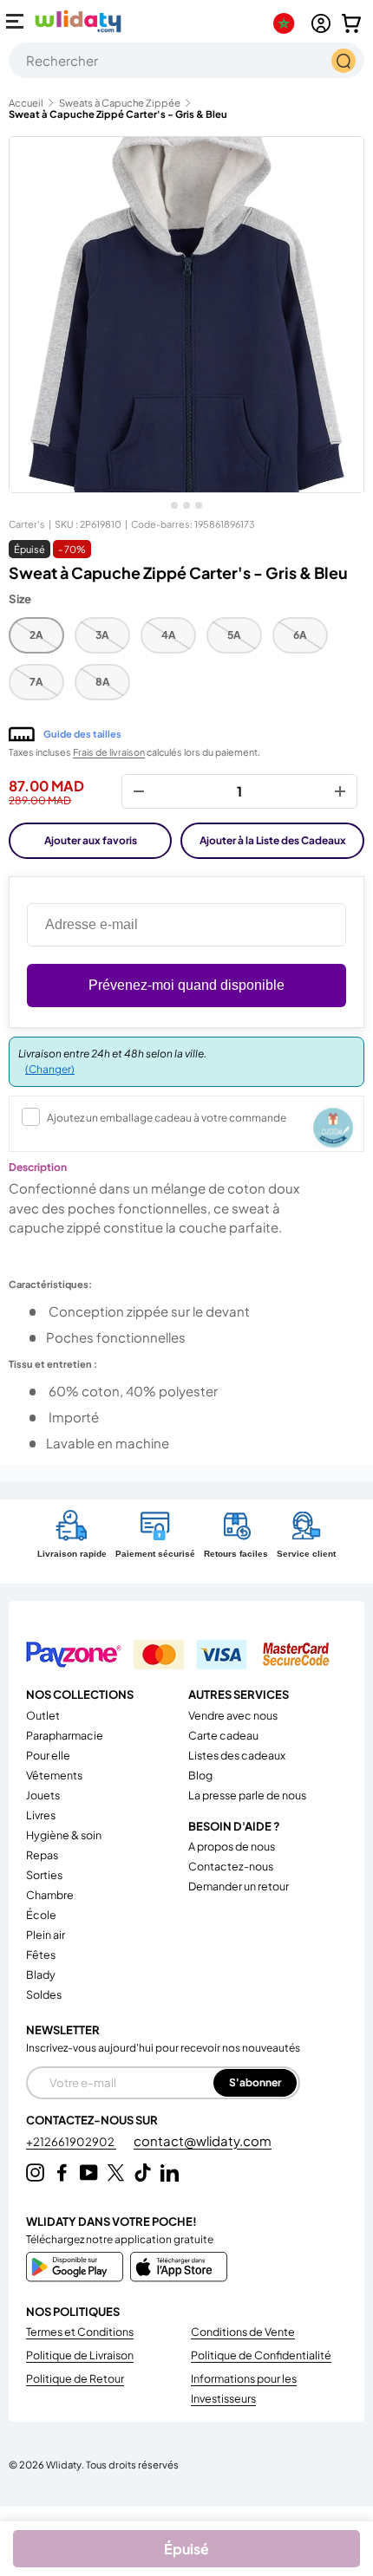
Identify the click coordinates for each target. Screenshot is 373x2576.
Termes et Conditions (80, 2332)
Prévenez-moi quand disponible (186, 985)
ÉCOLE (41, 1915)
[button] (351, 23)
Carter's (27, 524)
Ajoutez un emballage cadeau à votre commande (167, 1118)
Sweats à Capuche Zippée (120, 103)
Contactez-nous (231, 1866)
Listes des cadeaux (237, 1755)
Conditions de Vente (243, 2332)
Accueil (26, 103)
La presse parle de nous (247, 1795)
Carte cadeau (223, 1735)
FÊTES (41, 1955)
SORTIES (44, 1875)
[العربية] (288, 23)
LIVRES (41, 1815)
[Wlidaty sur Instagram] (35, 2173)
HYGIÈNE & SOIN (64, 1835)
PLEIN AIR (46, 1935)
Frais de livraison (109, 752)
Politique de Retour (75, 2378)
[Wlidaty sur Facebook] (62, 2173)
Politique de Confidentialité (261, 2355)
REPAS (42, 1855)
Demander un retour (239, 1886)
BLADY (41, 1974)
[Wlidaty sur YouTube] (89, 2173)
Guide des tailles (82, 734)
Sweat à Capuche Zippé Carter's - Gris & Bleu (118, 114)
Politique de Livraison (80, 2355)
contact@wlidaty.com (203, 2140)
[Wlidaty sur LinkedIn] (170, 2173)
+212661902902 (71, 2142)
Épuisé (186, 2549)
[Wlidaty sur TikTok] (143, 2173)
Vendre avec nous (233, 1715)
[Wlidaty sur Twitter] (116, 2173)
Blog (200, 1775)
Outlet (43, 1715)
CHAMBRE (50, 1895)
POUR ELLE (48, 1755)
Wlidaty (64, 2464)
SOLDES (44, 1994)
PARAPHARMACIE (65, 1735)
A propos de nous (232, 1846)
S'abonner (255, 2082)
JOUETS (43, 1795)
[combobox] (186, 60)
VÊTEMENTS (54, 1775)
